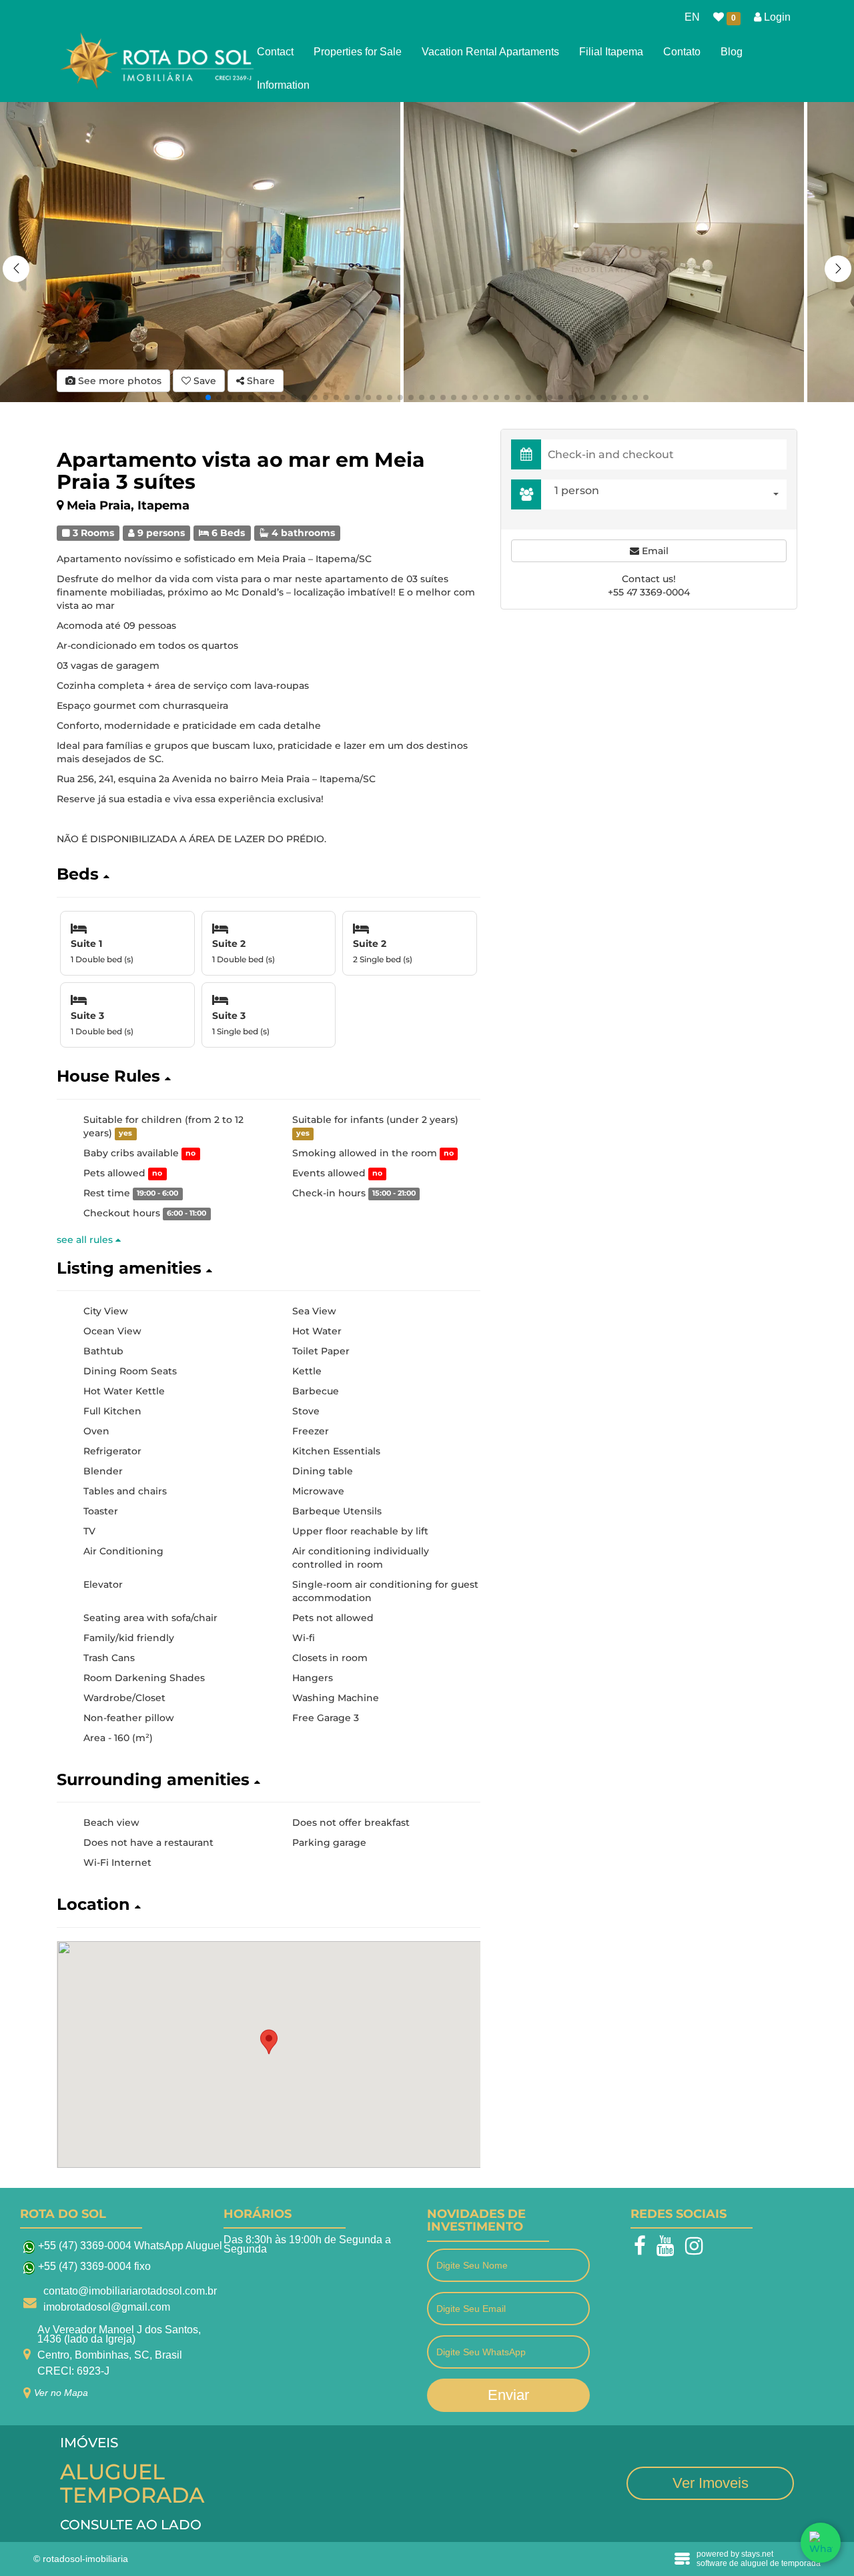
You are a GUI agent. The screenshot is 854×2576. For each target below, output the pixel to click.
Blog (732, 52)
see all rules (86, 1240)
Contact (275, 52)
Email (654, 551)
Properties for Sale (358, 52)
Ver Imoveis (711, 2483)
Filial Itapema (611, 52)
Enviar (508, 2395)
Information (283, 85)
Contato (682, 52)
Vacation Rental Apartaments (490, 52)
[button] (838, 269)
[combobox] (667, 494)
